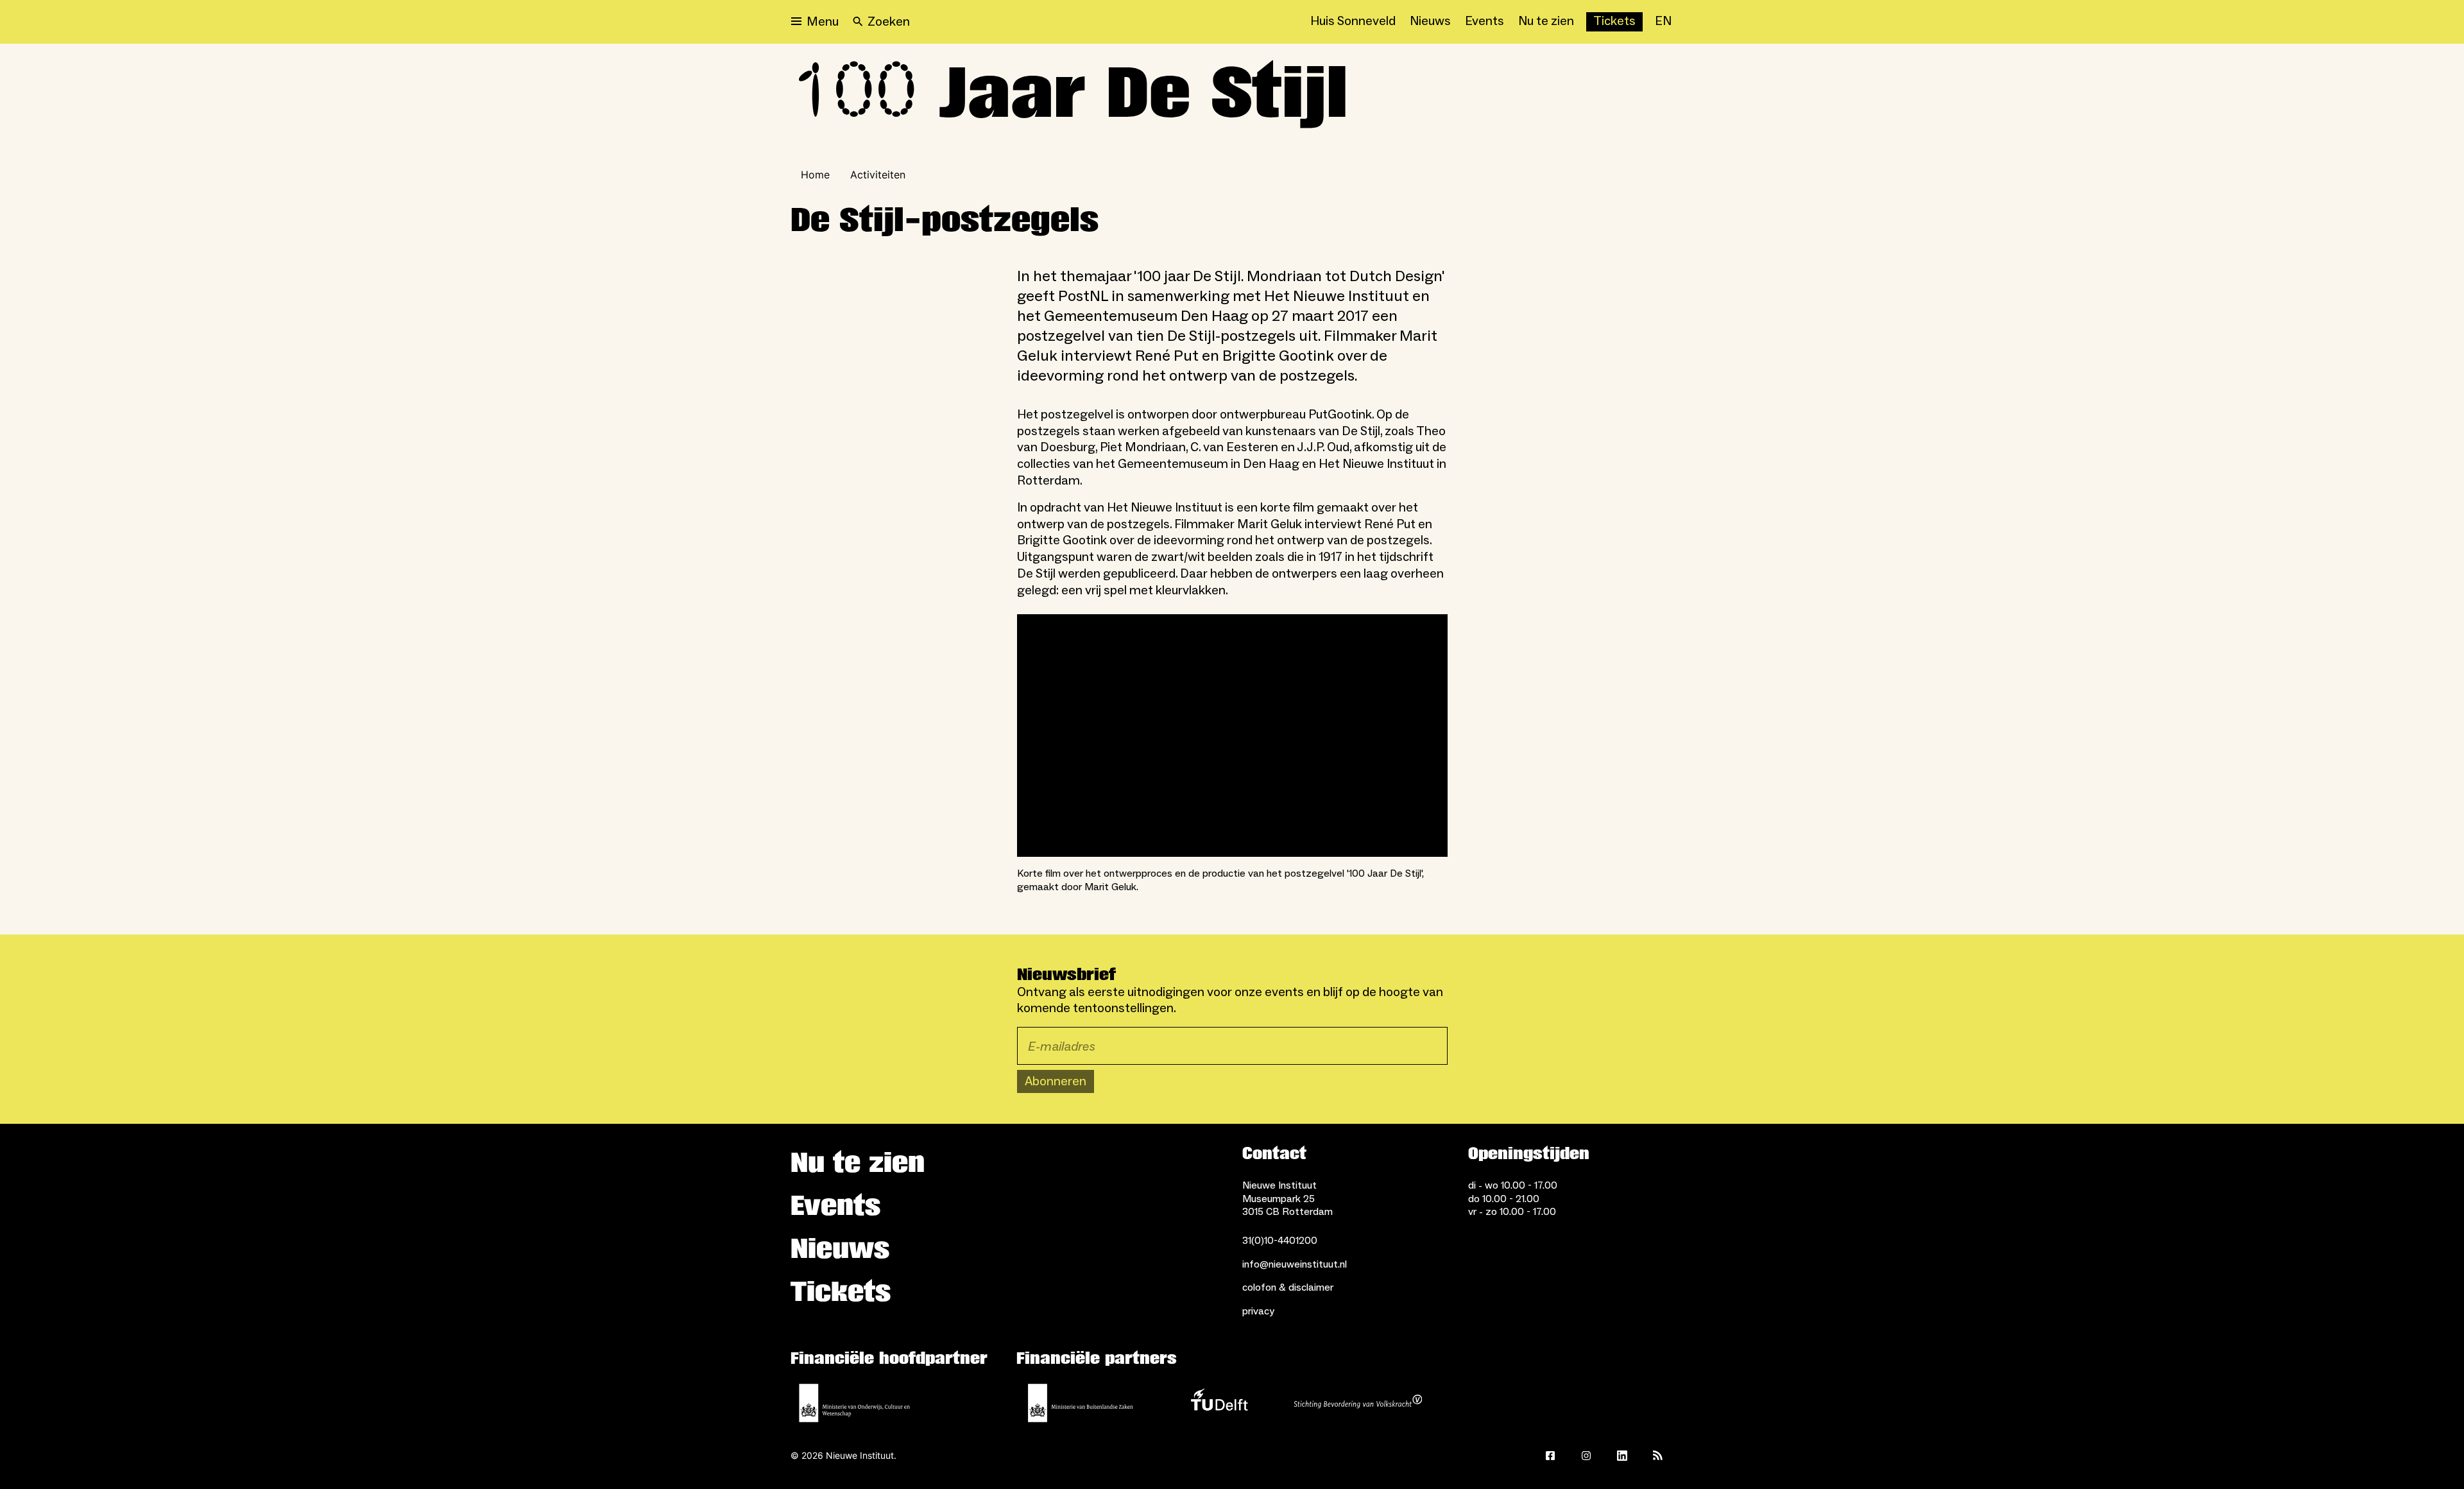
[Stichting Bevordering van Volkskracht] (1358, 1403)
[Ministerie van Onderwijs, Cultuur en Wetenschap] (855, 1403)
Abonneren (1056, 1081)
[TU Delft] (1219, 1403)
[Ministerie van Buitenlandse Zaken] (1081, 1403)
